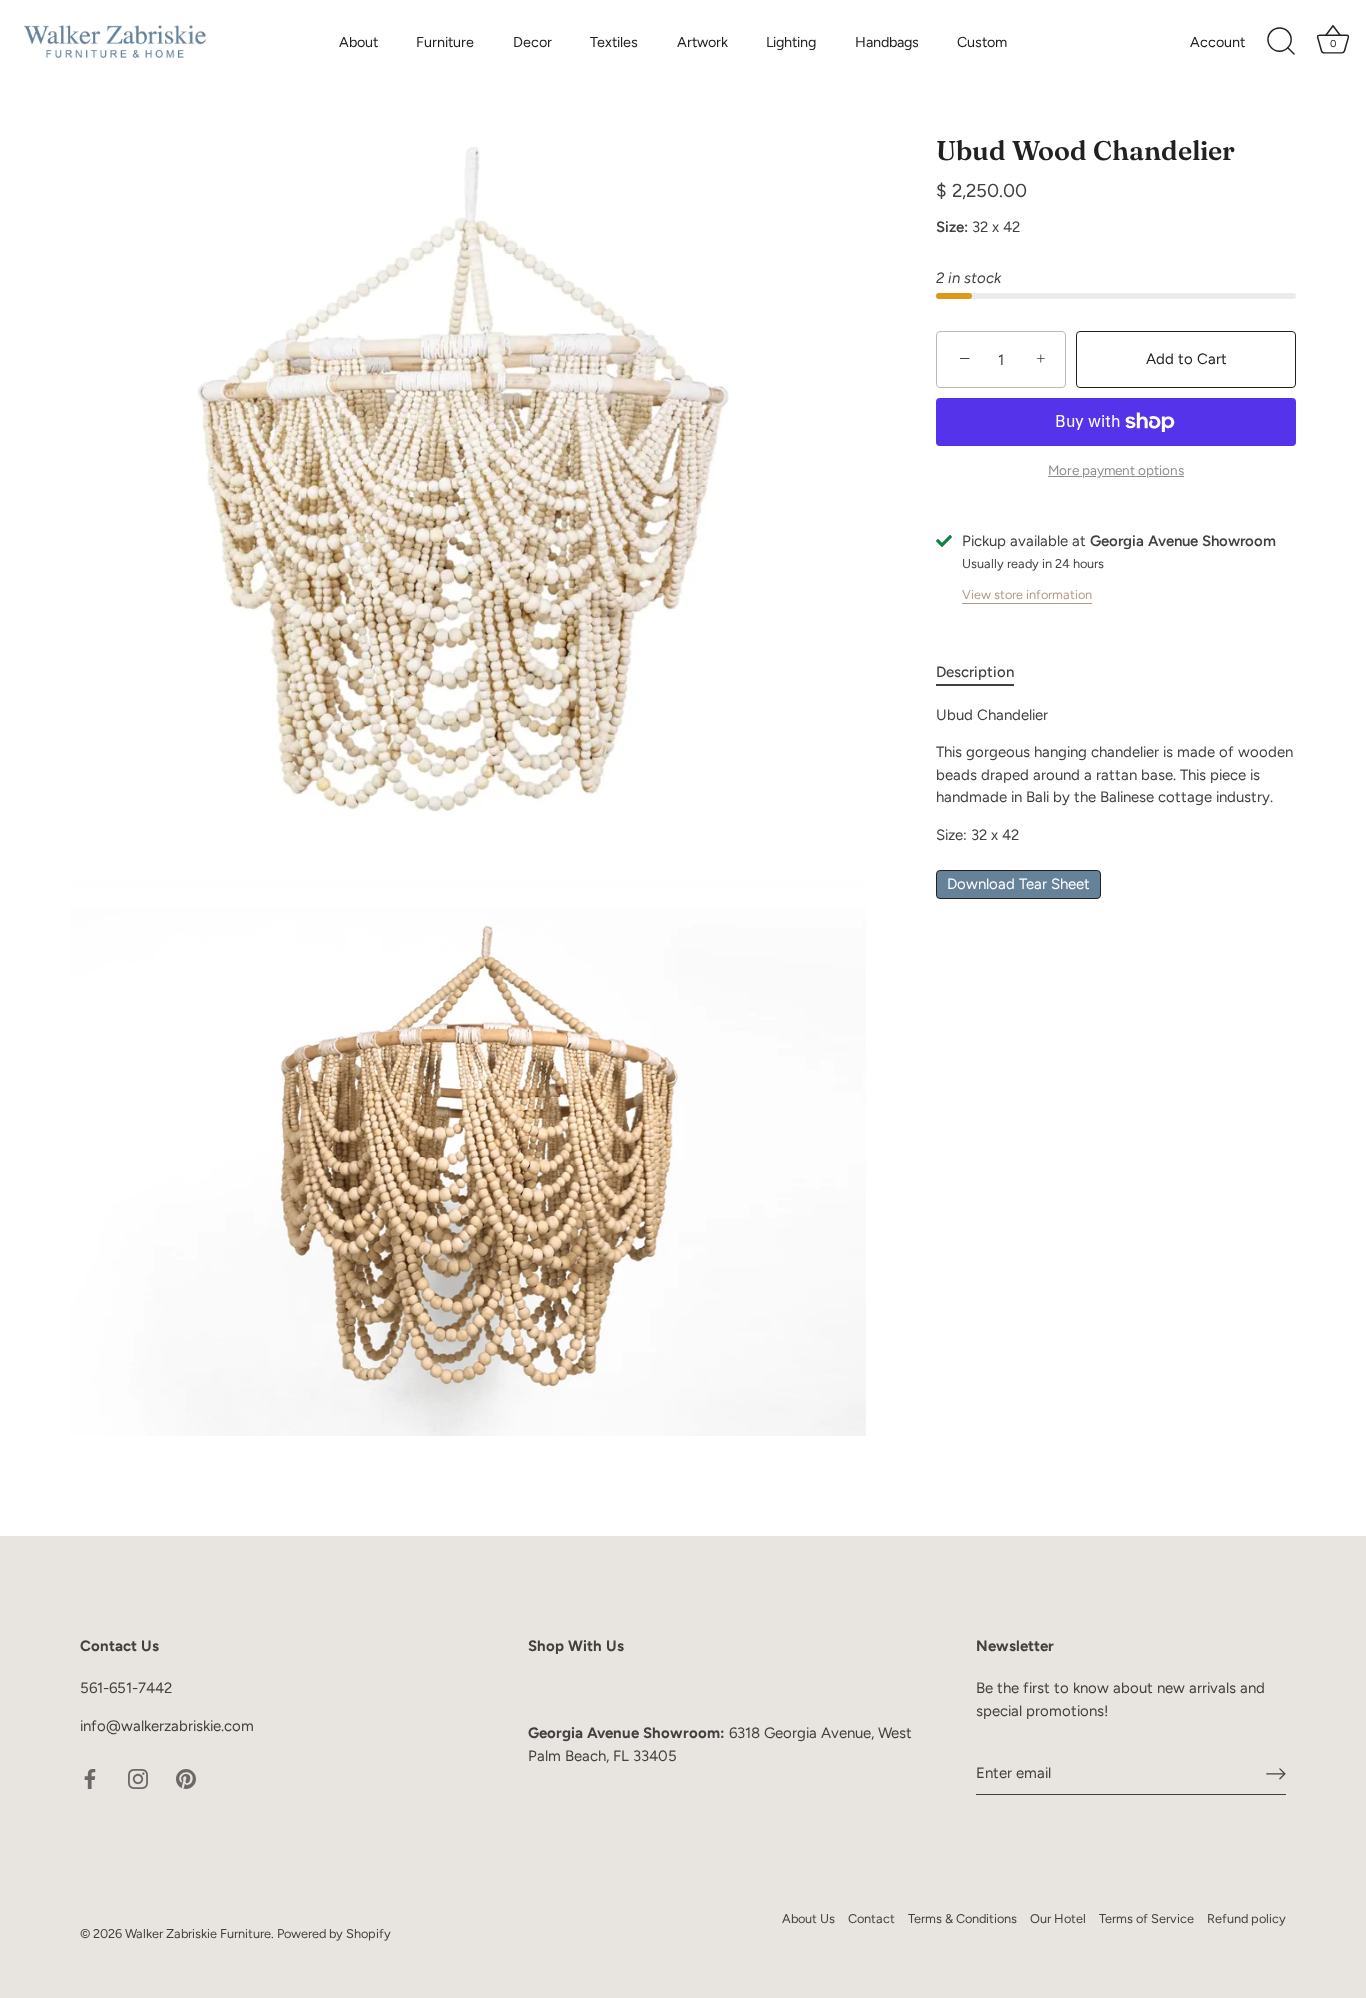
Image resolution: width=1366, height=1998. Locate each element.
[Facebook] (90, 1778)
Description (975, 673)
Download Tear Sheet (1018, 885)
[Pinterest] (186, 1778)
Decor (532, 42)
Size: (952, 228)
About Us (808, 1918)
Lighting (791, 42)
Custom (982, 42)
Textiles (614, 42)
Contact (871, 1918)
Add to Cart (1186, 359)
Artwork (702, 42)
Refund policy (1246, 1918)
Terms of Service (1146, 1918)
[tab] (985, 673)
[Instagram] (138, 1778)
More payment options (1116, 471)
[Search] (1281, 42)
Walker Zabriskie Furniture (198, 1933)
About (358, 42)
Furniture (445, 42)
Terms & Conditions (962, 1918)
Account (1217, 42)
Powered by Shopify (334, 1933)
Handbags (887, 42)
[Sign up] (1276, 1773)
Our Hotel (1058, 1918)
